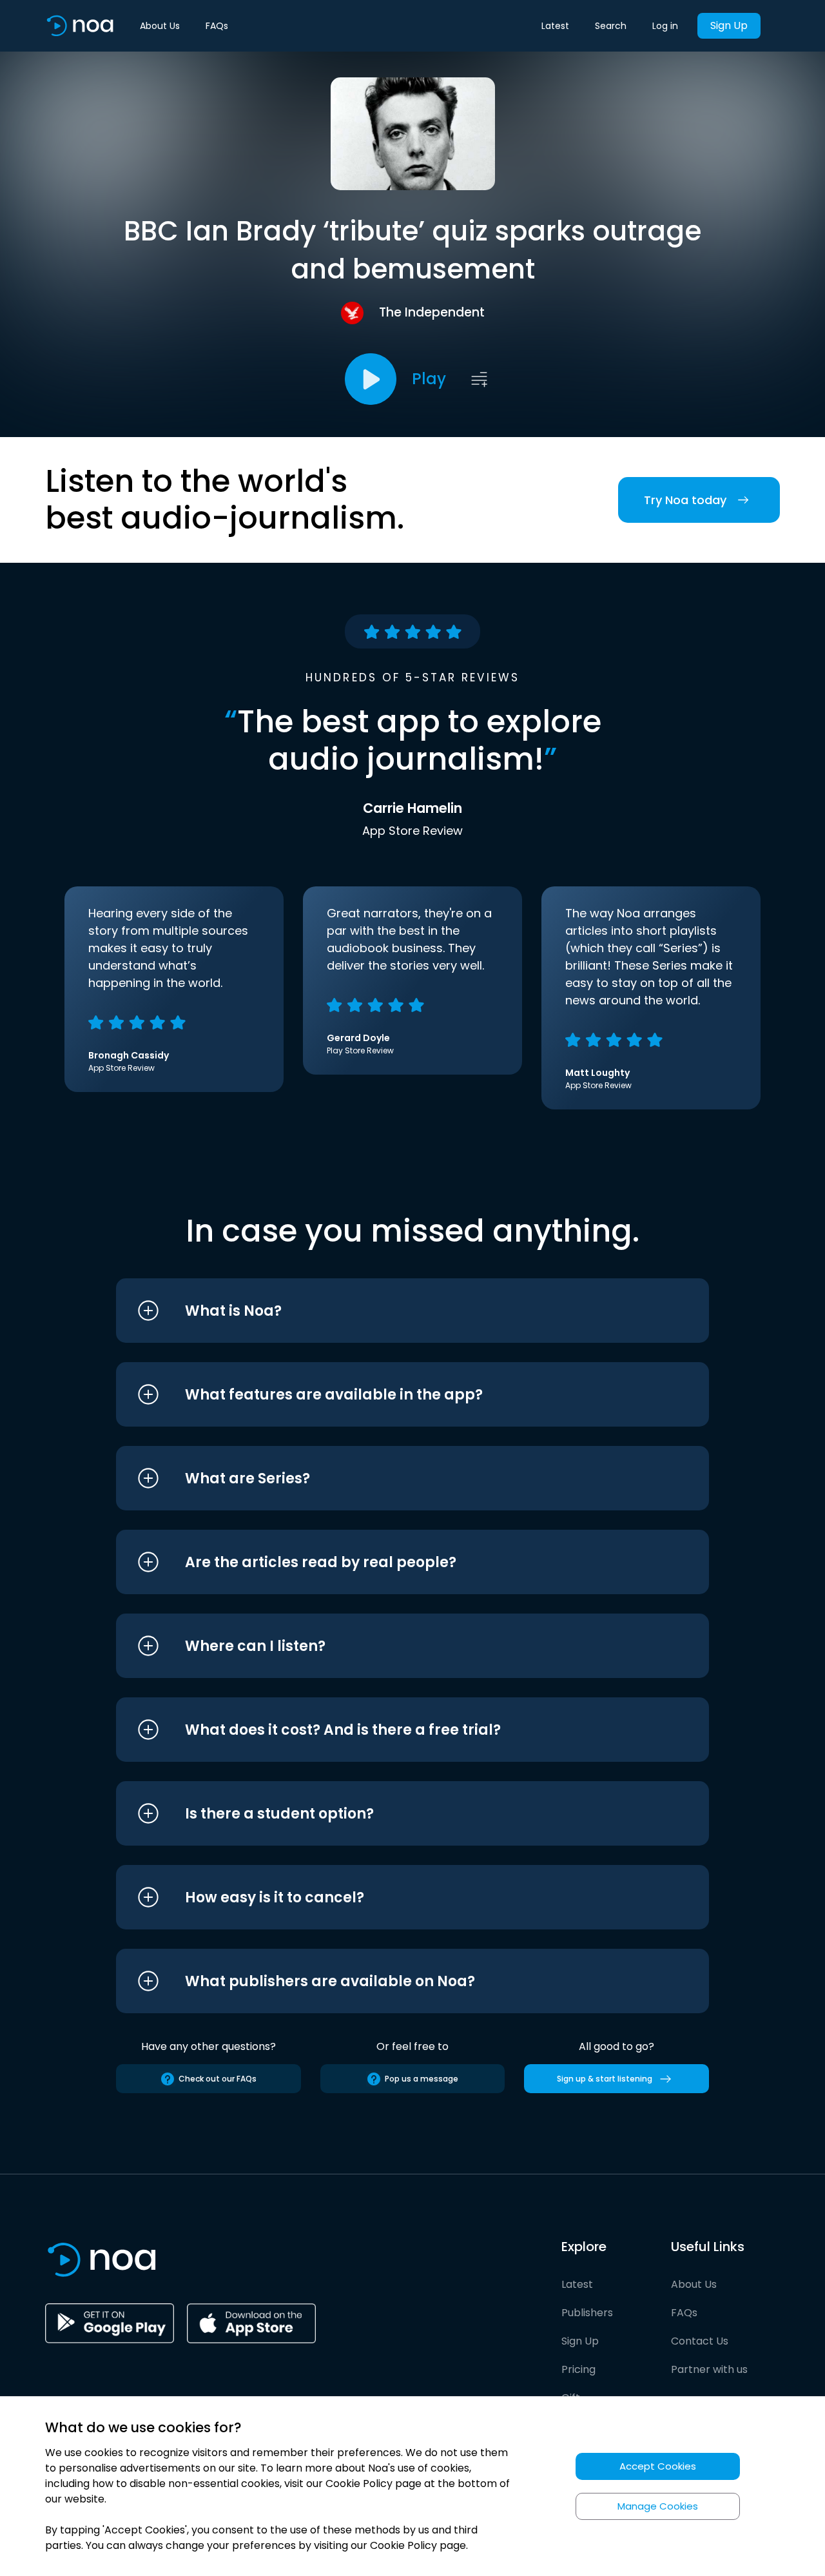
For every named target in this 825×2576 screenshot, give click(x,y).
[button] (388, 1311)
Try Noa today (685, 500)
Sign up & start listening (605, 2079)
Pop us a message (422, 2079)
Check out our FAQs (218, 2079)
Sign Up (729, 25)
